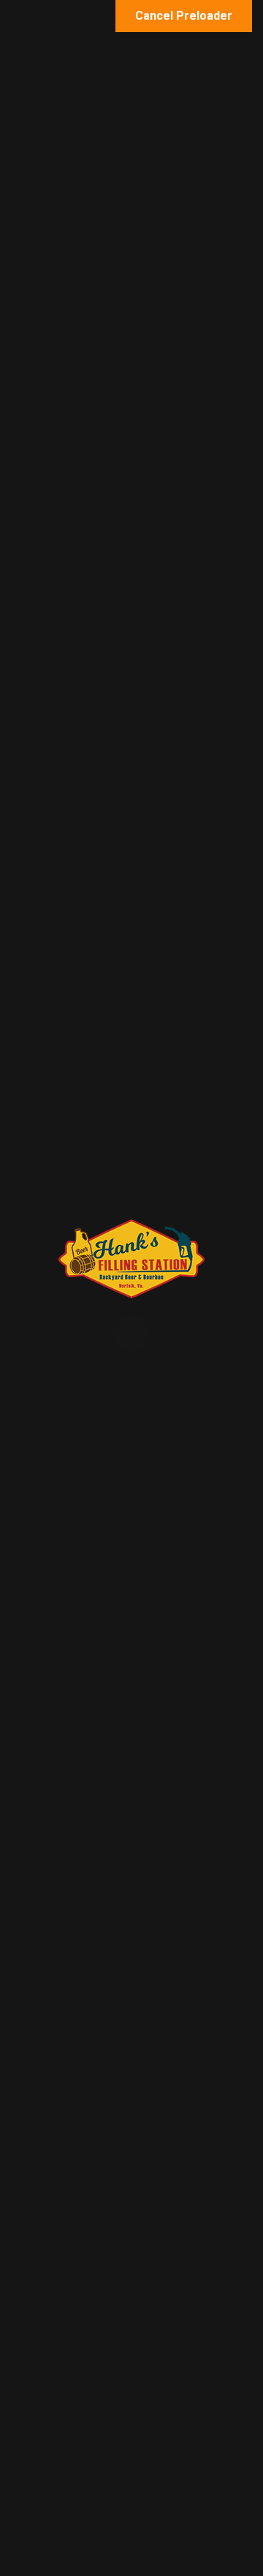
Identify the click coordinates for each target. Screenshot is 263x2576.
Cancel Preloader (184, 16)
